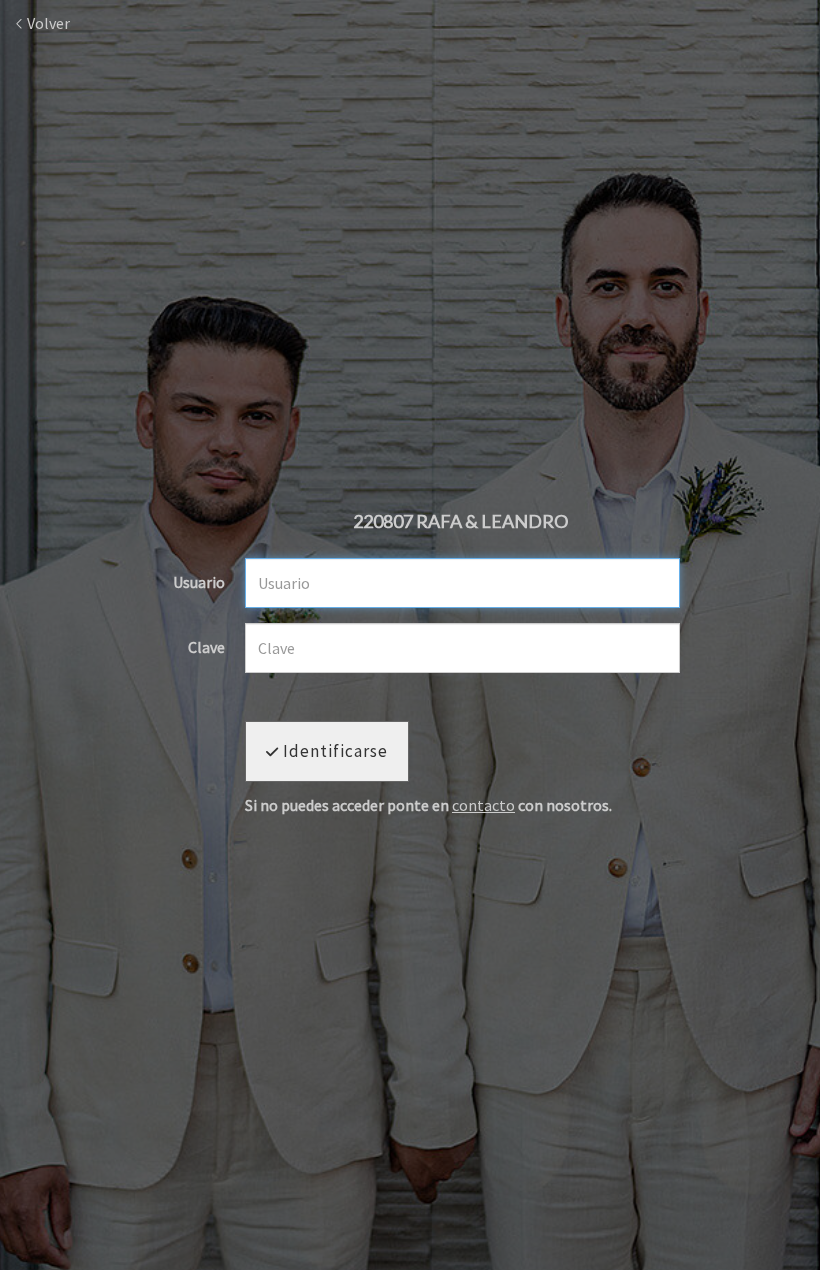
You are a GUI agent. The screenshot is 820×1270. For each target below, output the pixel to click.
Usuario (199, 583)
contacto (483, 805)
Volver (47, 23)
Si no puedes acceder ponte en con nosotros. (428, 806)
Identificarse (333, 751)
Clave (206, 648)
